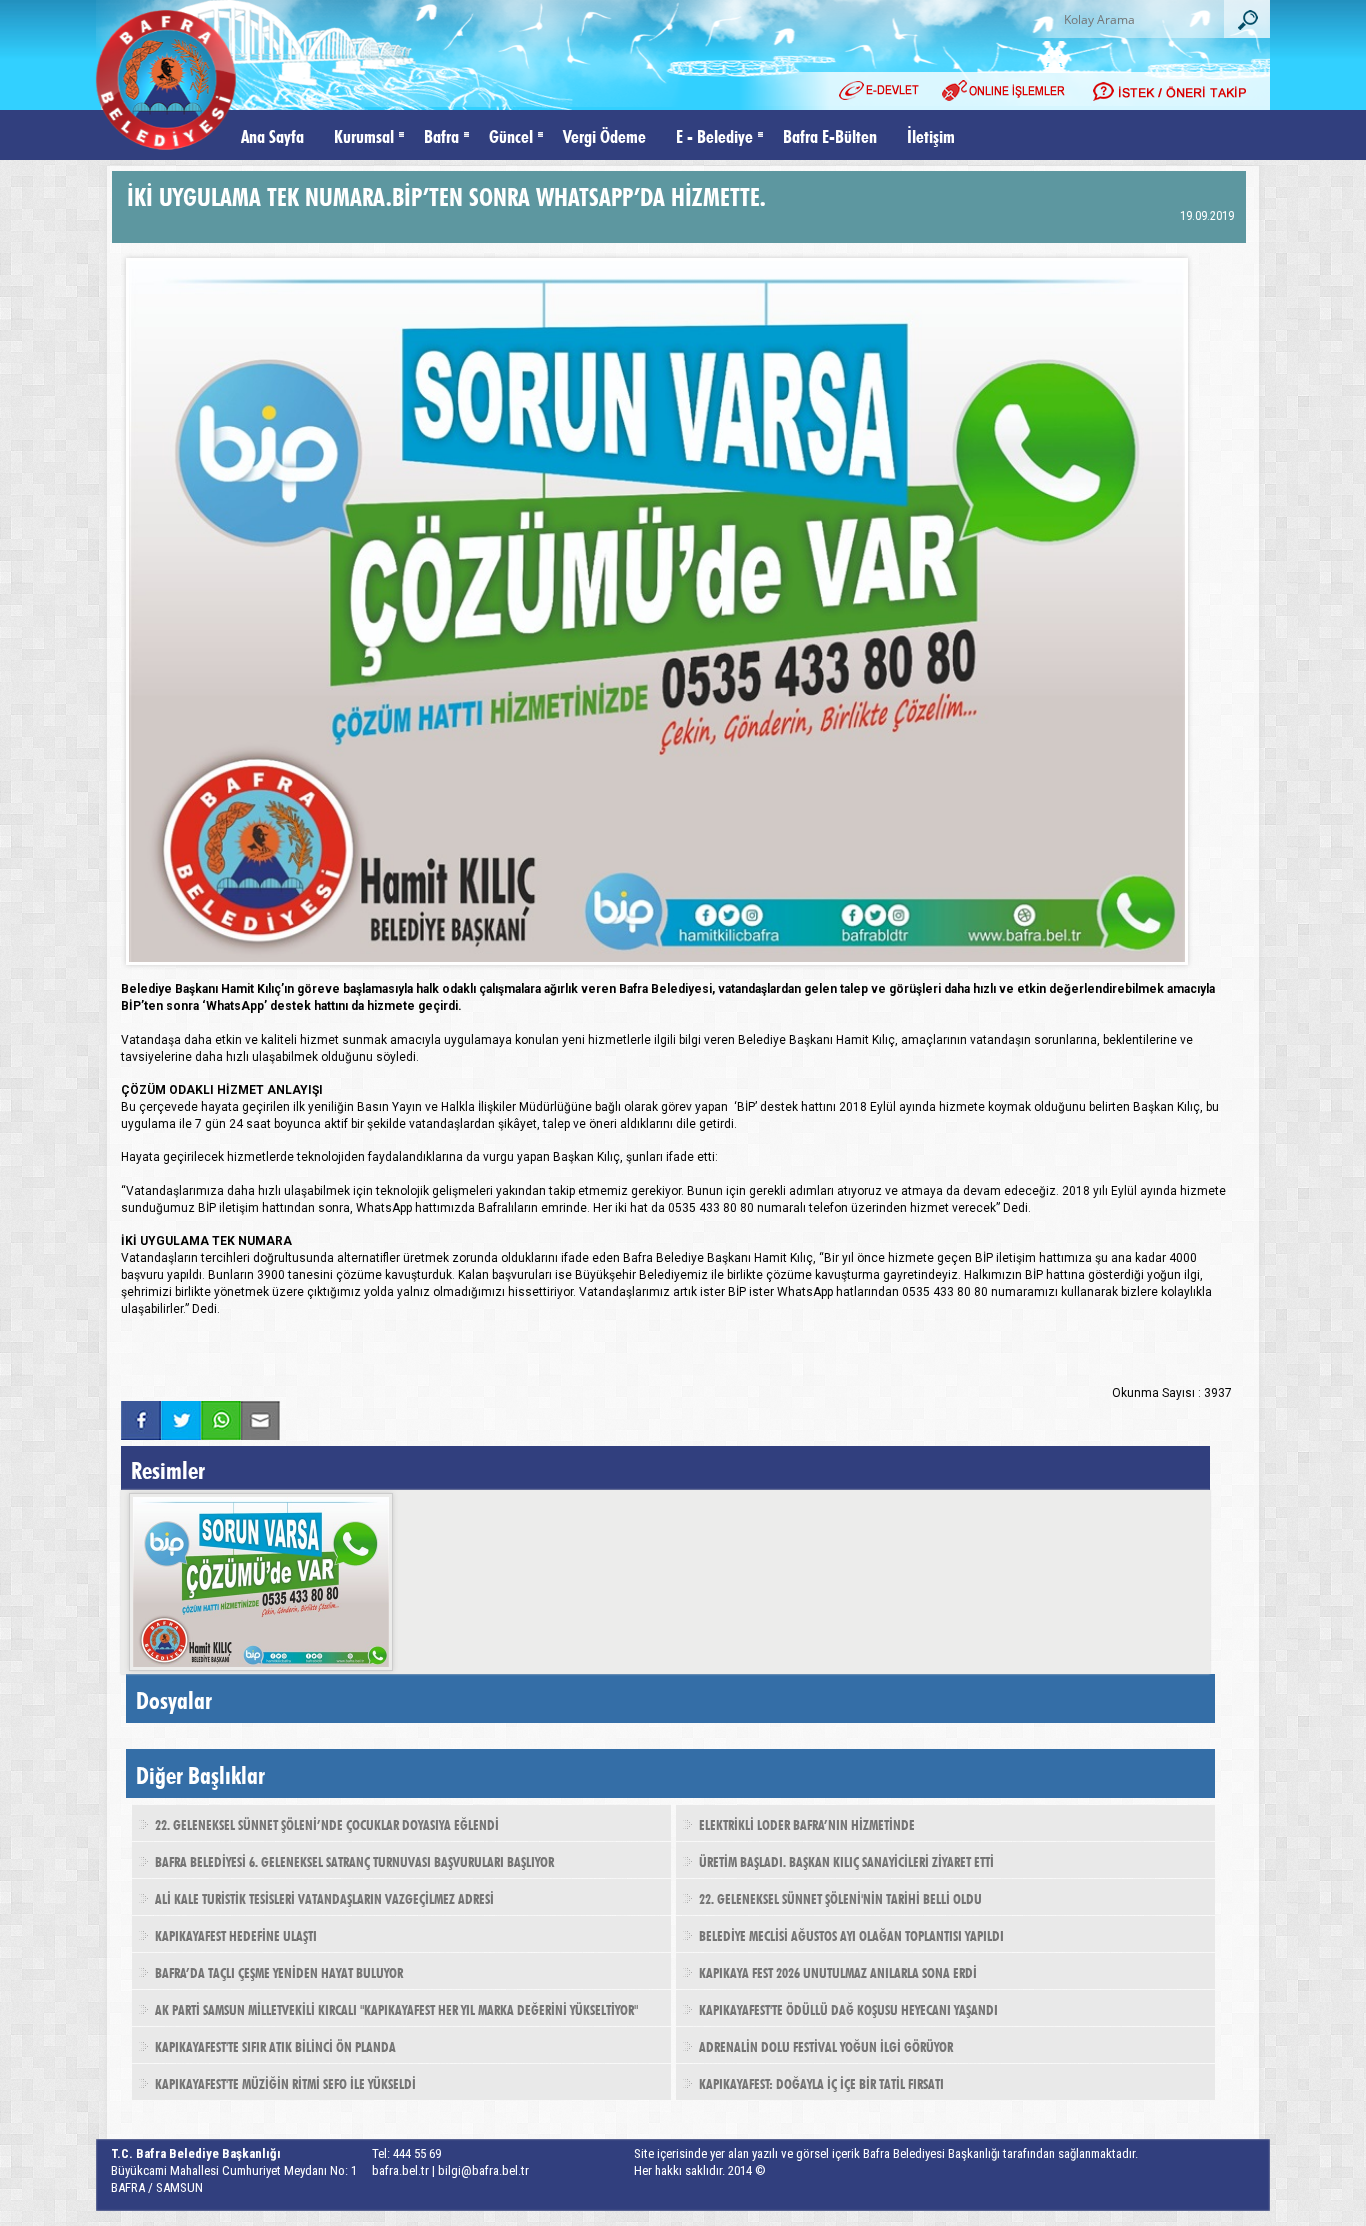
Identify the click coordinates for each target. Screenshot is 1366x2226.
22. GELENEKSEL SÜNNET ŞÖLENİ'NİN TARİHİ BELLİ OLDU (840, 1897)
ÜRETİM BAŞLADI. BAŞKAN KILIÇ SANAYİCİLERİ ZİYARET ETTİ (846, 1860)
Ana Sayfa (272, 134)
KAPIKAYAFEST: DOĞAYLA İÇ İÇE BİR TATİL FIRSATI (821, 2082)
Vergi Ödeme (604, 134)
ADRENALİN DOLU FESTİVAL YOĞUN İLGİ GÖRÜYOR (826, 2045)
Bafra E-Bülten (830, 134)
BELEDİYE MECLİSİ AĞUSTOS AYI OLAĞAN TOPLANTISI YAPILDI (851, 1934)
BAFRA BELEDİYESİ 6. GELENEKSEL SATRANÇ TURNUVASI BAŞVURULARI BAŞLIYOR (354, 1860)
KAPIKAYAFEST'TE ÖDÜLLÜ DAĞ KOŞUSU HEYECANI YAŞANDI (848, 2008)
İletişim (931, 134)
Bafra (441, 134)
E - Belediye (714, 134)
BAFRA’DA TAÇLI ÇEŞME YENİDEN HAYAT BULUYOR (279, 1971)
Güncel (511, 134)
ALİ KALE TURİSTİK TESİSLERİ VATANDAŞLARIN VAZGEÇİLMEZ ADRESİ (324, 1897)
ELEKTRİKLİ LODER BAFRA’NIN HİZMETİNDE (807, 1823)
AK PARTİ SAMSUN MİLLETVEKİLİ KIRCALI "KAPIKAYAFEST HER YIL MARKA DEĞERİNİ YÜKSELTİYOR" (396, 2008)
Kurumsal (364, 134)
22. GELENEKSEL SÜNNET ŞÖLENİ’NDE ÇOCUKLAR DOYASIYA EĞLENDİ (327, 1823)
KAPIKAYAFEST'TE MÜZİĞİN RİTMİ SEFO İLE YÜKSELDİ (285, 2082)
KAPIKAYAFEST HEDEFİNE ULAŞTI (236, 1934)
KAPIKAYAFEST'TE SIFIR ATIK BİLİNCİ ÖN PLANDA (275, 2045)
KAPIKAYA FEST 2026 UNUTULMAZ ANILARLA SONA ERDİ (838, 1971)
